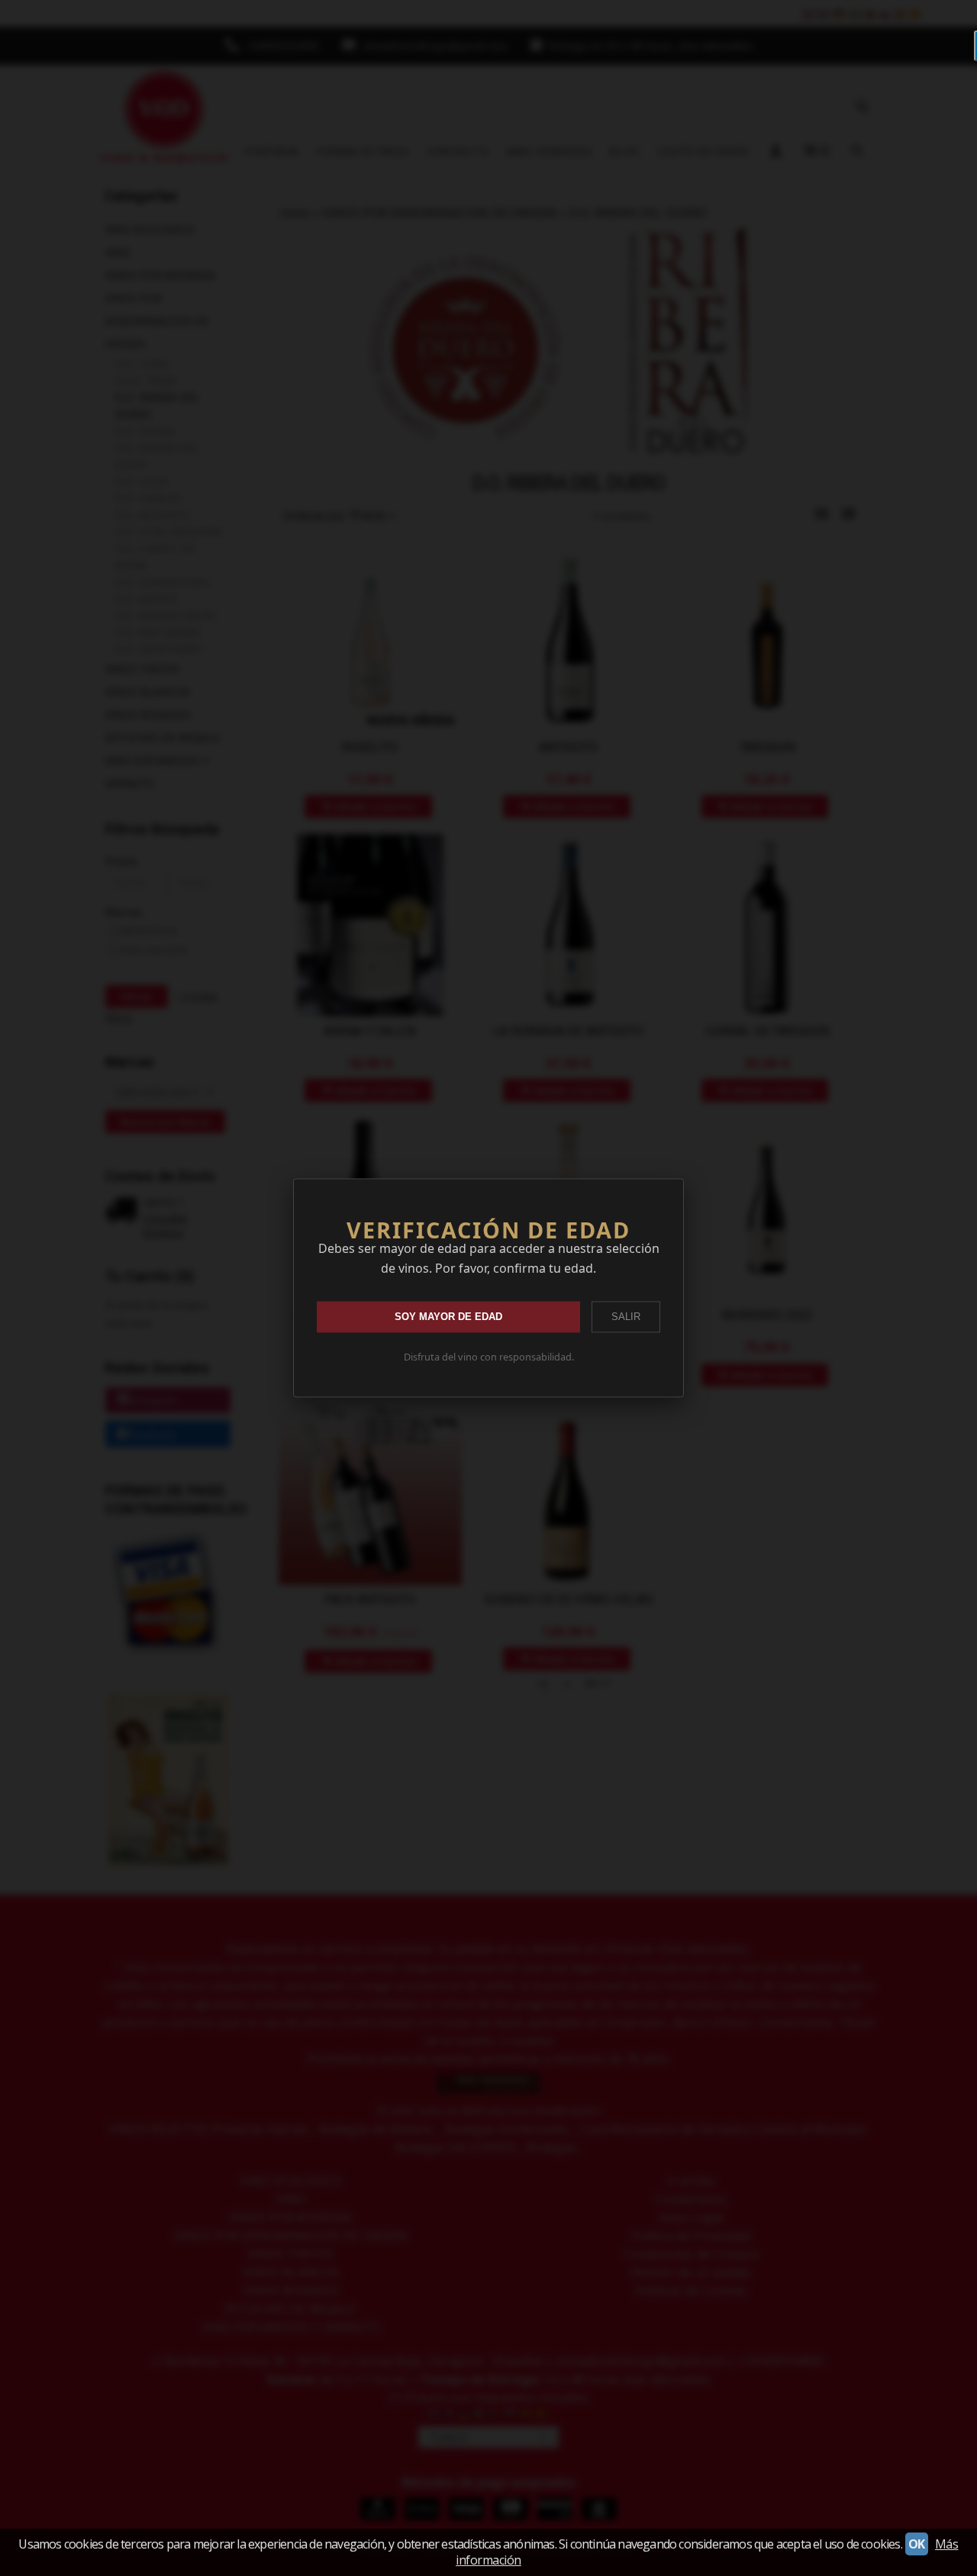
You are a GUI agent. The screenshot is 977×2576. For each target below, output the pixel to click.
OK (917, 2544)
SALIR (626, 1317)
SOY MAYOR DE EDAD (448, 1317)
